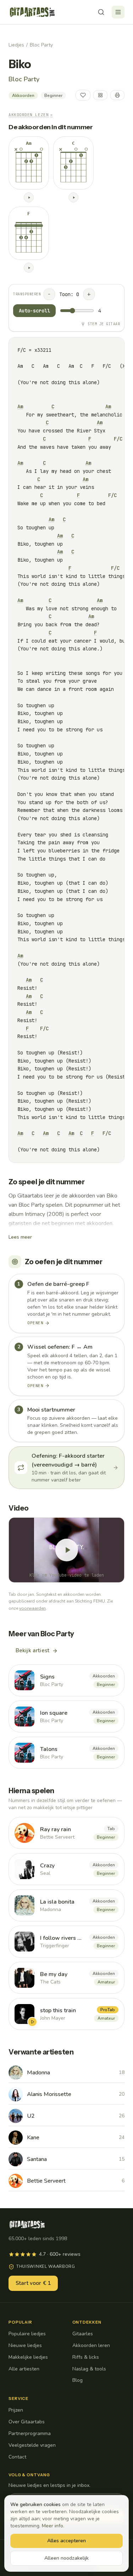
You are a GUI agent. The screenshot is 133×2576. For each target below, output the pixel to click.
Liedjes (16, 45)
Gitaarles (83, 2334)
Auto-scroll (34, 311)
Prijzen (16, 2410)
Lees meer (20, 1237)
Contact (17, 2457)
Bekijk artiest (32, 1650)
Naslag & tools (89, 2369)
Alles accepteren (66, 2541)
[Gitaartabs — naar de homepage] (32, 12)
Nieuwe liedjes (25, 2345)
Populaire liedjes (27, 2334)
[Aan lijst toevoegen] (100, 95)
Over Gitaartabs (27, 2422)
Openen (35, 1323)
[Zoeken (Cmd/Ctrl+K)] (101, 12)
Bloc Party (41, 45)
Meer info (52, 2526)
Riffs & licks (86, 2357)
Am (20, 406)
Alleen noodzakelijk (66, 2558)
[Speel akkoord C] (73, 197)
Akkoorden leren (91, 2345)
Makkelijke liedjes (28, 2357)
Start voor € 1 (33, 2283)
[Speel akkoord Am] (29, 197)
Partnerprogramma (30, 2433)
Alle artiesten (24, 2369)
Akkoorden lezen (31, 115)
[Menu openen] (118, 12)
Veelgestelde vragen (32, 2445)
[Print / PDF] (117, 95)
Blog (77, 2380)
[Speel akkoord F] (29, 268)
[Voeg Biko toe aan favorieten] (83, 95)
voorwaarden (32, 1608)
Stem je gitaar (104, 324)
